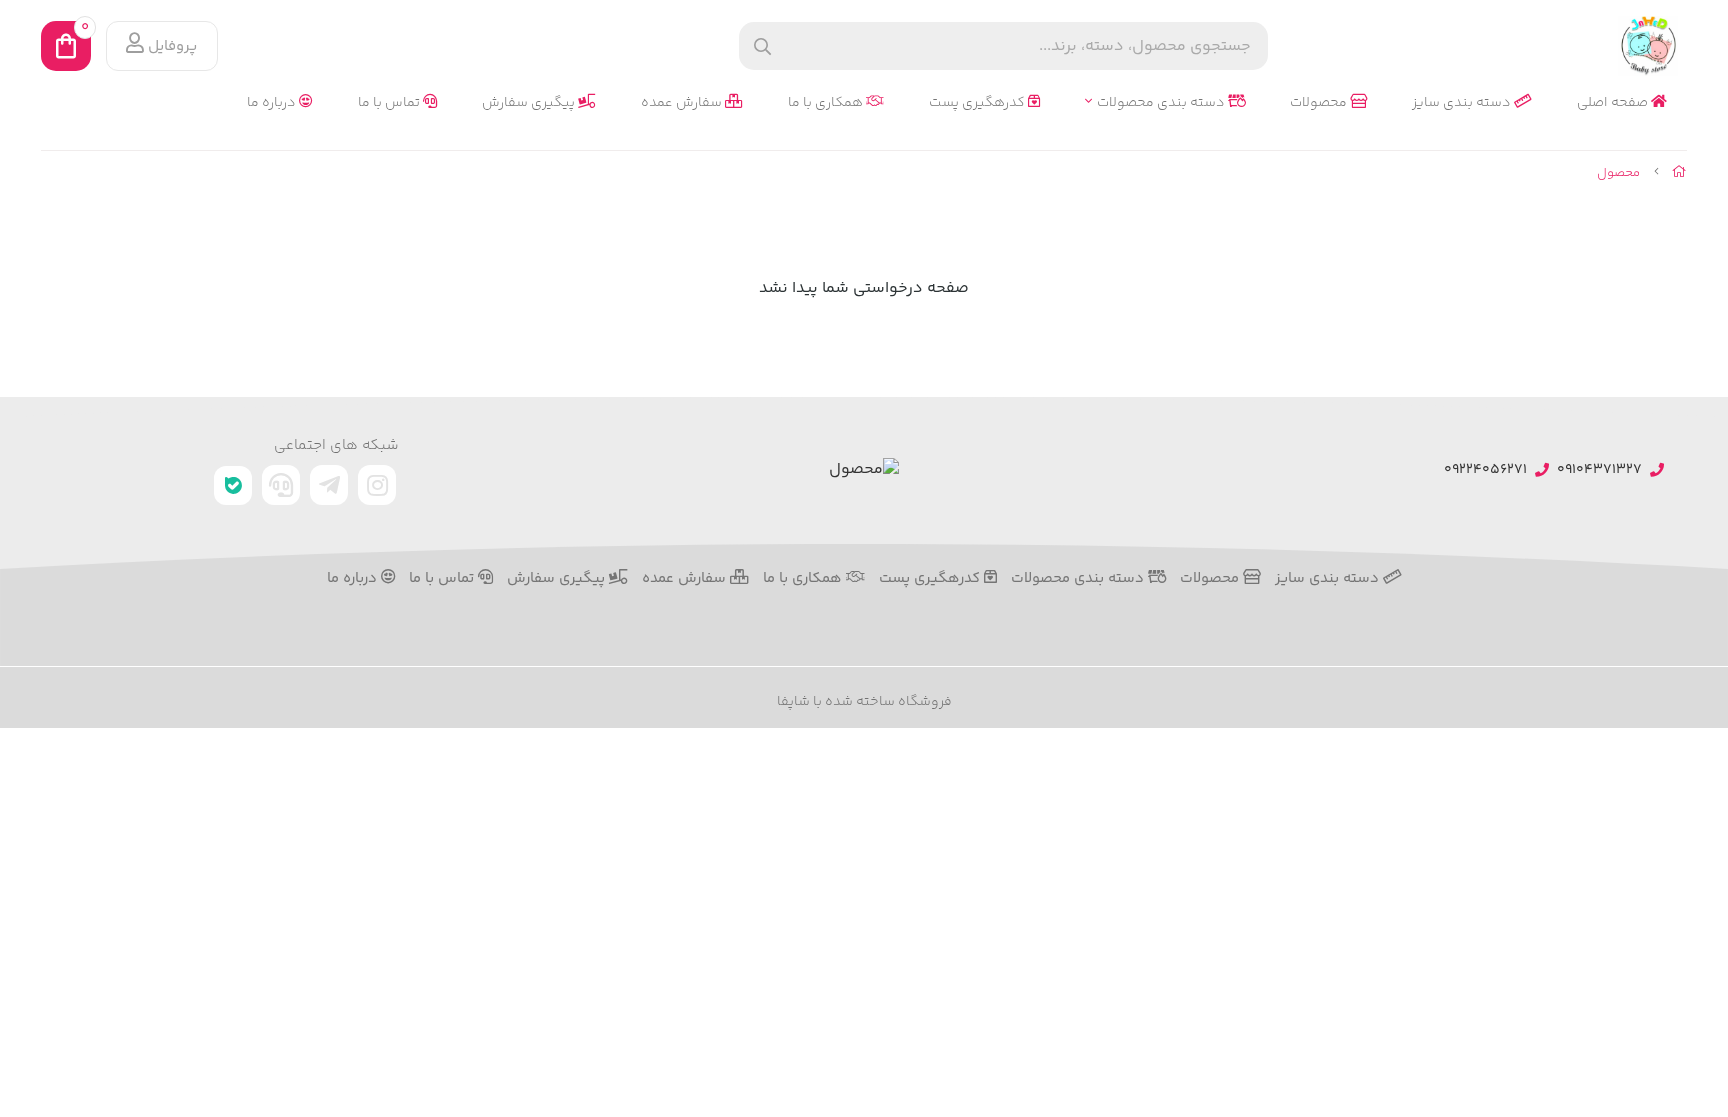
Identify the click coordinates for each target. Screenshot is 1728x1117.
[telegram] (329, 485)
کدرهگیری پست (978, 103)
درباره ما (273, 103)
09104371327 (1599, 470)
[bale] (233, 485)
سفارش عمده (683, 103)
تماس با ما (390, 103)
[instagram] (377, 485)
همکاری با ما (827, 103)
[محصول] (864, 470)
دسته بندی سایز (1463, 103)
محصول (1618, 173)
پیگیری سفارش (530, 103)
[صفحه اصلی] (1679, 173)
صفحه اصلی (1614, 103)
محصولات (1320, 103)
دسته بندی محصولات (1162, 103)
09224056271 (1485, 470)
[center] (762, 46)
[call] (281, 485)
